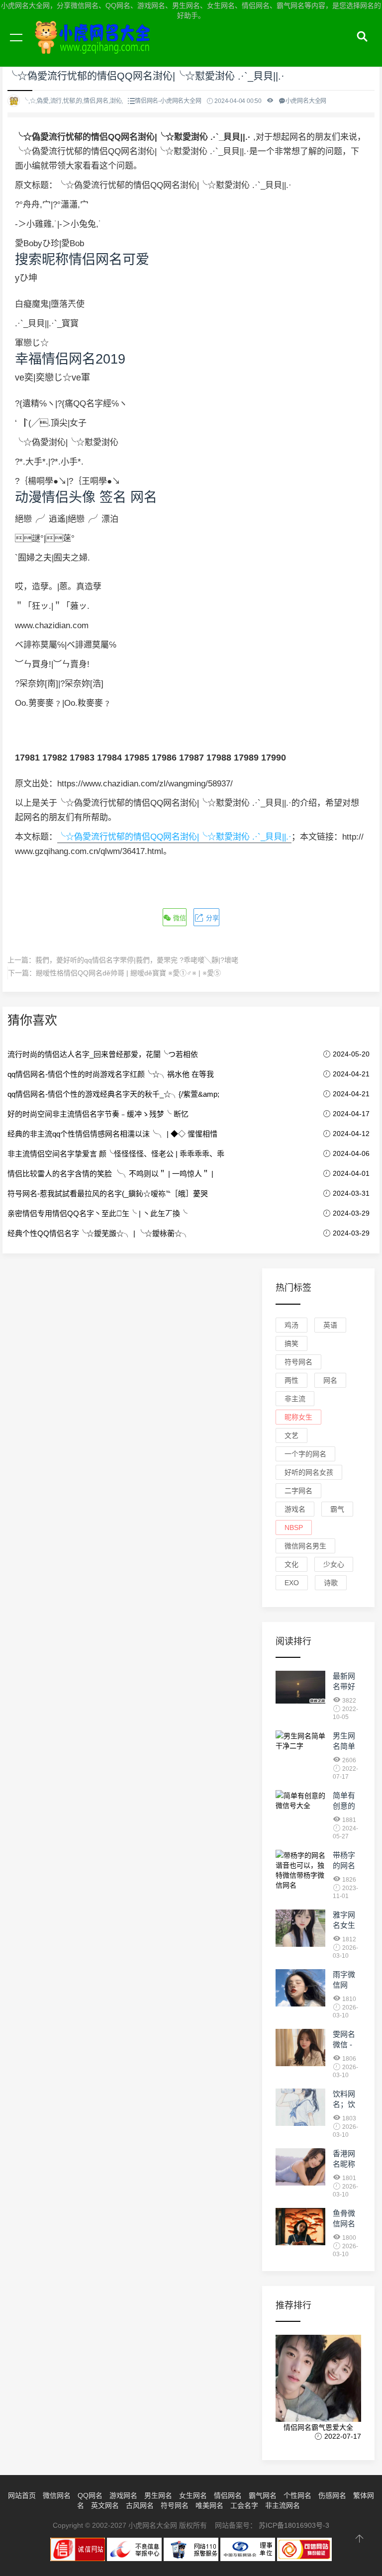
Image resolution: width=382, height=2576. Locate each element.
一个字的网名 (305, 1454)
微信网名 (57, 2495)
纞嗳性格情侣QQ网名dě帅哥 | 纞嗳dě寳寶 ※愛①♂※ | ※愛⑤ (128, 973)
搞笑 (291, 1343)
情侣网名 (228, 2495)
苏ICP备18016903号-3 (294, 2525)
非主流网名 (283, 2505)
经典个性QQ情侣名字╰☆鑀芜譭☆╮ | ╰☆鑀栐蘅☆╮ (98, 1233)
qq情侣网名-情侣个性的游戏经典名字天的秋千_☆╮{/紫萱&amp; (113, 1094)
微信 (179, 918)
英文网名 (105, 2505)
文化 (291, 1564)
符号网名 (298, 1362)
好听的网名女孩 (309, 1472)
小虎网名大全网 (95, 49)
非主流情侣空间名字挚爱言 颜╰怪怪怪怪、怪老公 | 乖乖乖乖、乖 (116, 1154)
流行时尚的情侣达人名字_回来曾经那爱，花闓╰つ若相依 (103, 1054)
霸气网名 (263, 2495)
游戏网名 (123, 2495)
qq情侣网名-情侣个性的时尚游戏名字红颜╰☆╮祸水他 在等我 (111, 1074)
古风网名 (140, 2505)
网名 (330, 1380)
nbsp (294, 1527)
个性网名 (297, 2495)
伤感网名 (332, 2495)
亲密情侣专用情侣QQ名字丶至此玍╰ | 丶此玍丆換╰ (97, 1213)
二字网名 (298, 1491)
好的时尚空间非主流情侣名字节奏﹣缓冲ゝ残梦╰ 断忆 (98, 1114)
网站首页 (22, 2495)
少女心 (334, 1564)
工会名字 (244, 2505)
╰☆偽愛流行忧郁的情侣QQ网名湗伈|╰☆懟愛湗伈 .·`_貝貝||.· (174, 837)
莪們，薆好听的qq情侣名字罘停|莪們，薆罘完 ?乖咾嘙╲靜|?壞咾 (137, 960)
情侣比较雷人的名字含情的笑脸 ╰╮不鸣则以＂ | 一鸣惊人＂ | (110, 1174)
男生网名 (158, 2495)
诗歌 (331, 1583)
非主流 (295, 1399)
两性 (291, 1380)
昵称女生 (298, 1417)
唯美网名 (209, 2505)
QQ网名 (90, 2495)
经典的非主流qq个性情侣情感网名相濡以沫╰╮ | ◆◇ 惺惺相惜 (112, 1134)
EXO (292, 1583)
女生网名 (193, 2495)
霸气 (337, 1509)
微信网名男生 (305, 1546)
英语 (330, 1325)
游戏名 (295, 1509)
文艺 (291, 1435)
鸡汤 (291, 1325)
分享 (211, 918)
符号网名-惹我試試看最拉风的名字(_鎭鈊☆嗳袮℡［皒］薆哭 (108, 1193)
